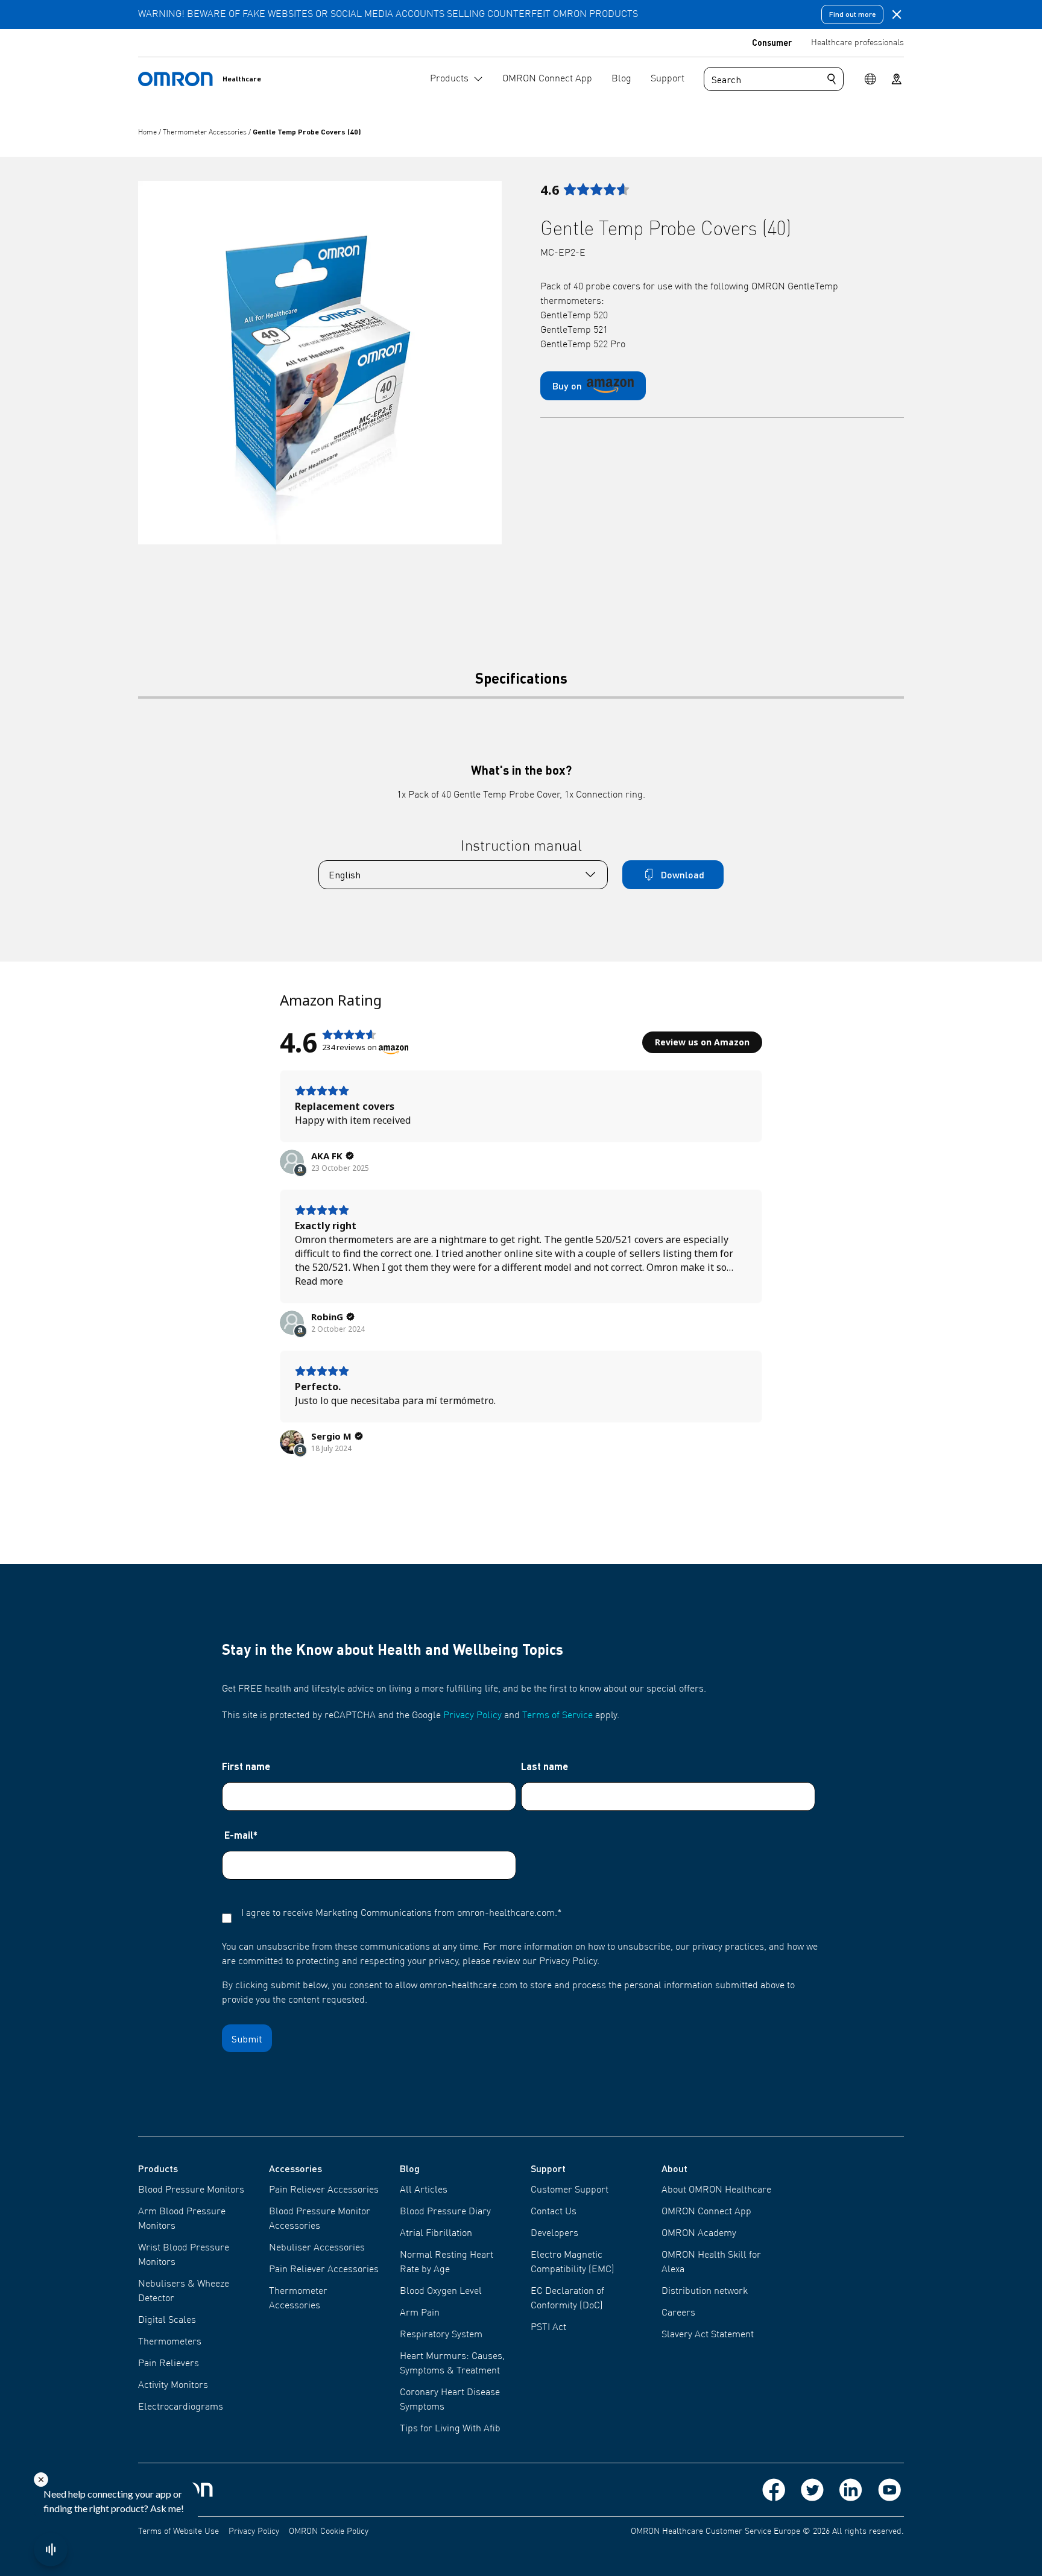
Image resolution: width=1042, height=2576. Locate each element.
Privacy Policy (472, 1716)
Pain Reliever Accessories (324, 2190)
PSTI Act (548, 2328)
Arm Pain (420, 2313)
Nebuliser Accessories (317, 2248)
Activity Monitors (173, 2385)
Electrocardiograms (181, 2407)
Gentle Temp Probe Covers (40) (307, 132)
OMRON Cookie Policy (329, 2531)
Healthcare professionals (857, 43)
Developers (554, 2234)
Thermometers (170, 2342)
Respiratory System (441, 2335)
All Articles (424, 2190)
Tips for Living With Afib (450, 2429)
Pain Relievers (169, 2364)
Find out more (852, 14)
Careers (678, 2313)
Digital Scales (167, 2320)
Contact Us (554, 2212)
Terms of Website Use (178, 2531)
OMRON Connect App (706, 2212)
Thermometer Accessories (206, 133)
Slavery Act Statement (708, 2335)
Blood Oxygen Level (441, 2291)
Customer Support (570, 2190)
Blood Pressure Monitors (191, 2190)
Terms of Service (557, 1716)
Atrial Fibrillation (436, 2234)
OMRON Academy (699, 2234)
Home (148, 133)
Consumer (772, 42)
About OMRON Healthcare (716, 2190)
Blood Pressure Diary (445, 2212)
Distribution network (705, 2291)
